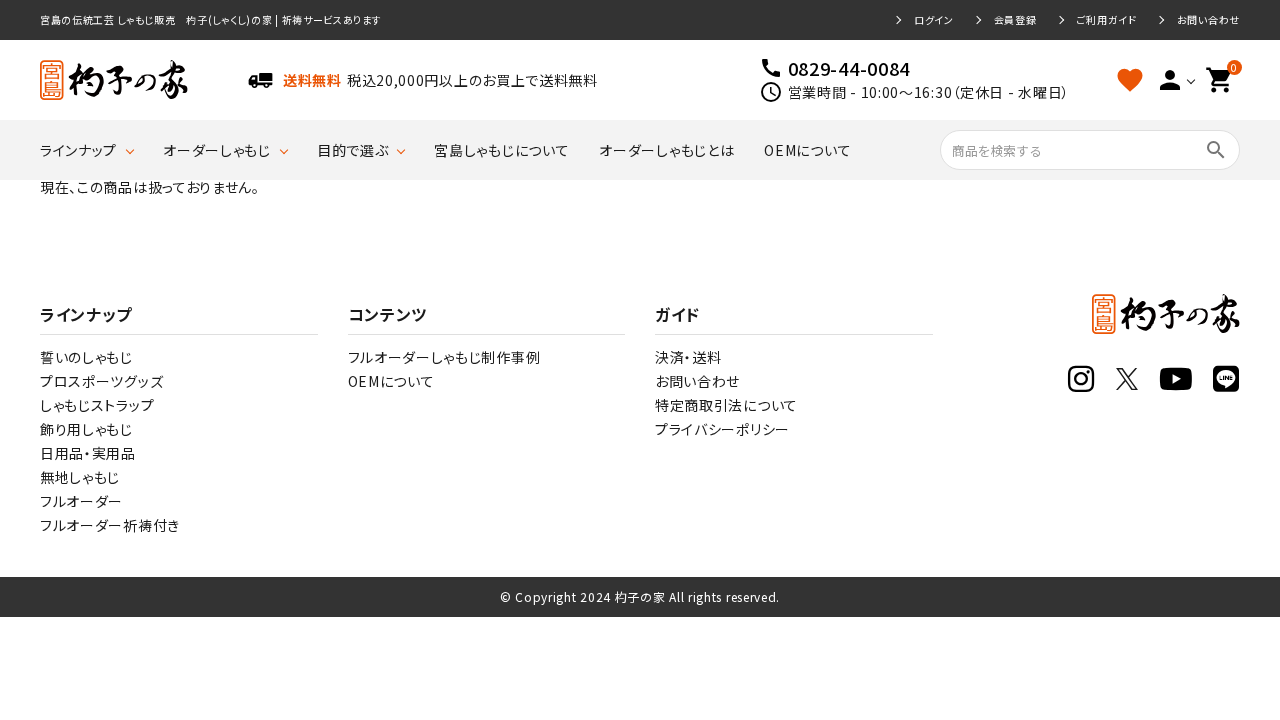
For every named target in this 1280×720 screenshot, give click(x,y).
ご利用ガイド (1107, 20)
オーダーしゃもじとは (666, 150)
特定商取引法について (726, 405)
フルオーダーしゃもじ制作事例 (444, 357)
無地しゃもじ (80, 477)
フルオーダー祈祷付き (110, 525)
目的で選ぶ (353, 150)
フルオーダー (81, 501)
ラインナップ (78, 150)
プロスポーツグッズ (101, 381)
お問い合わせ (1208, 20)
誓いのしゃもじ (86, 357)
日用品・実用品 (88, 453)
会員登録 (1015, 20)
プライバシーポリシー (722, 429)
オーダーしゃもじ (217, 150)
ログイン (934, 20)
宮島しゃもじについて (501, 150)
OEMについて (807, 150)
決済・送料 (688, 357)
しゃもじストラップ (97, 405)
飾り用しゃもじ (86, 429)
